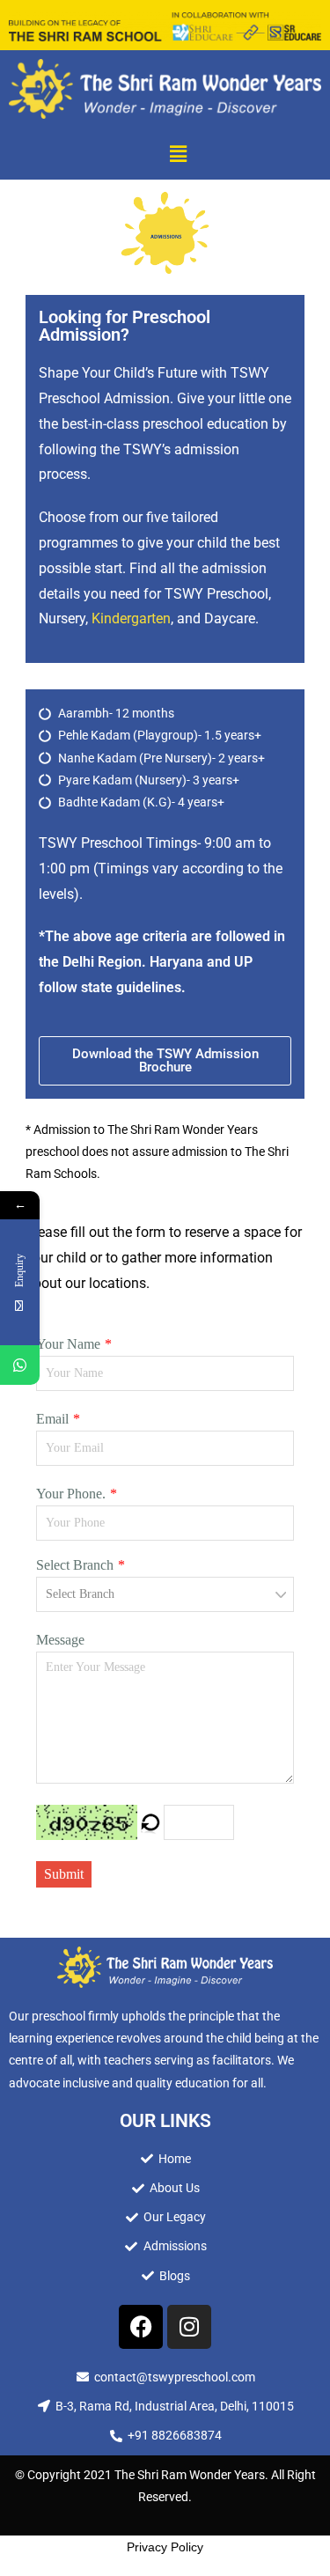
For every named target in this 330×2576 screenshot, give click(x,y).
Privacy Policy (165, 2547)
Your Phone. (71, 1494)
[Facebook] (141, 2327)
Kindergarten (131, 618)
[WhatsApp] (20, 1365)
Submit (64, 1874)
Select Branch (75, 1565)
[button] (178, 153)
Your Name (68, 1344)
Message (60, 1640)
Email (52, 1419)
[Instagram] (189, 2327)
